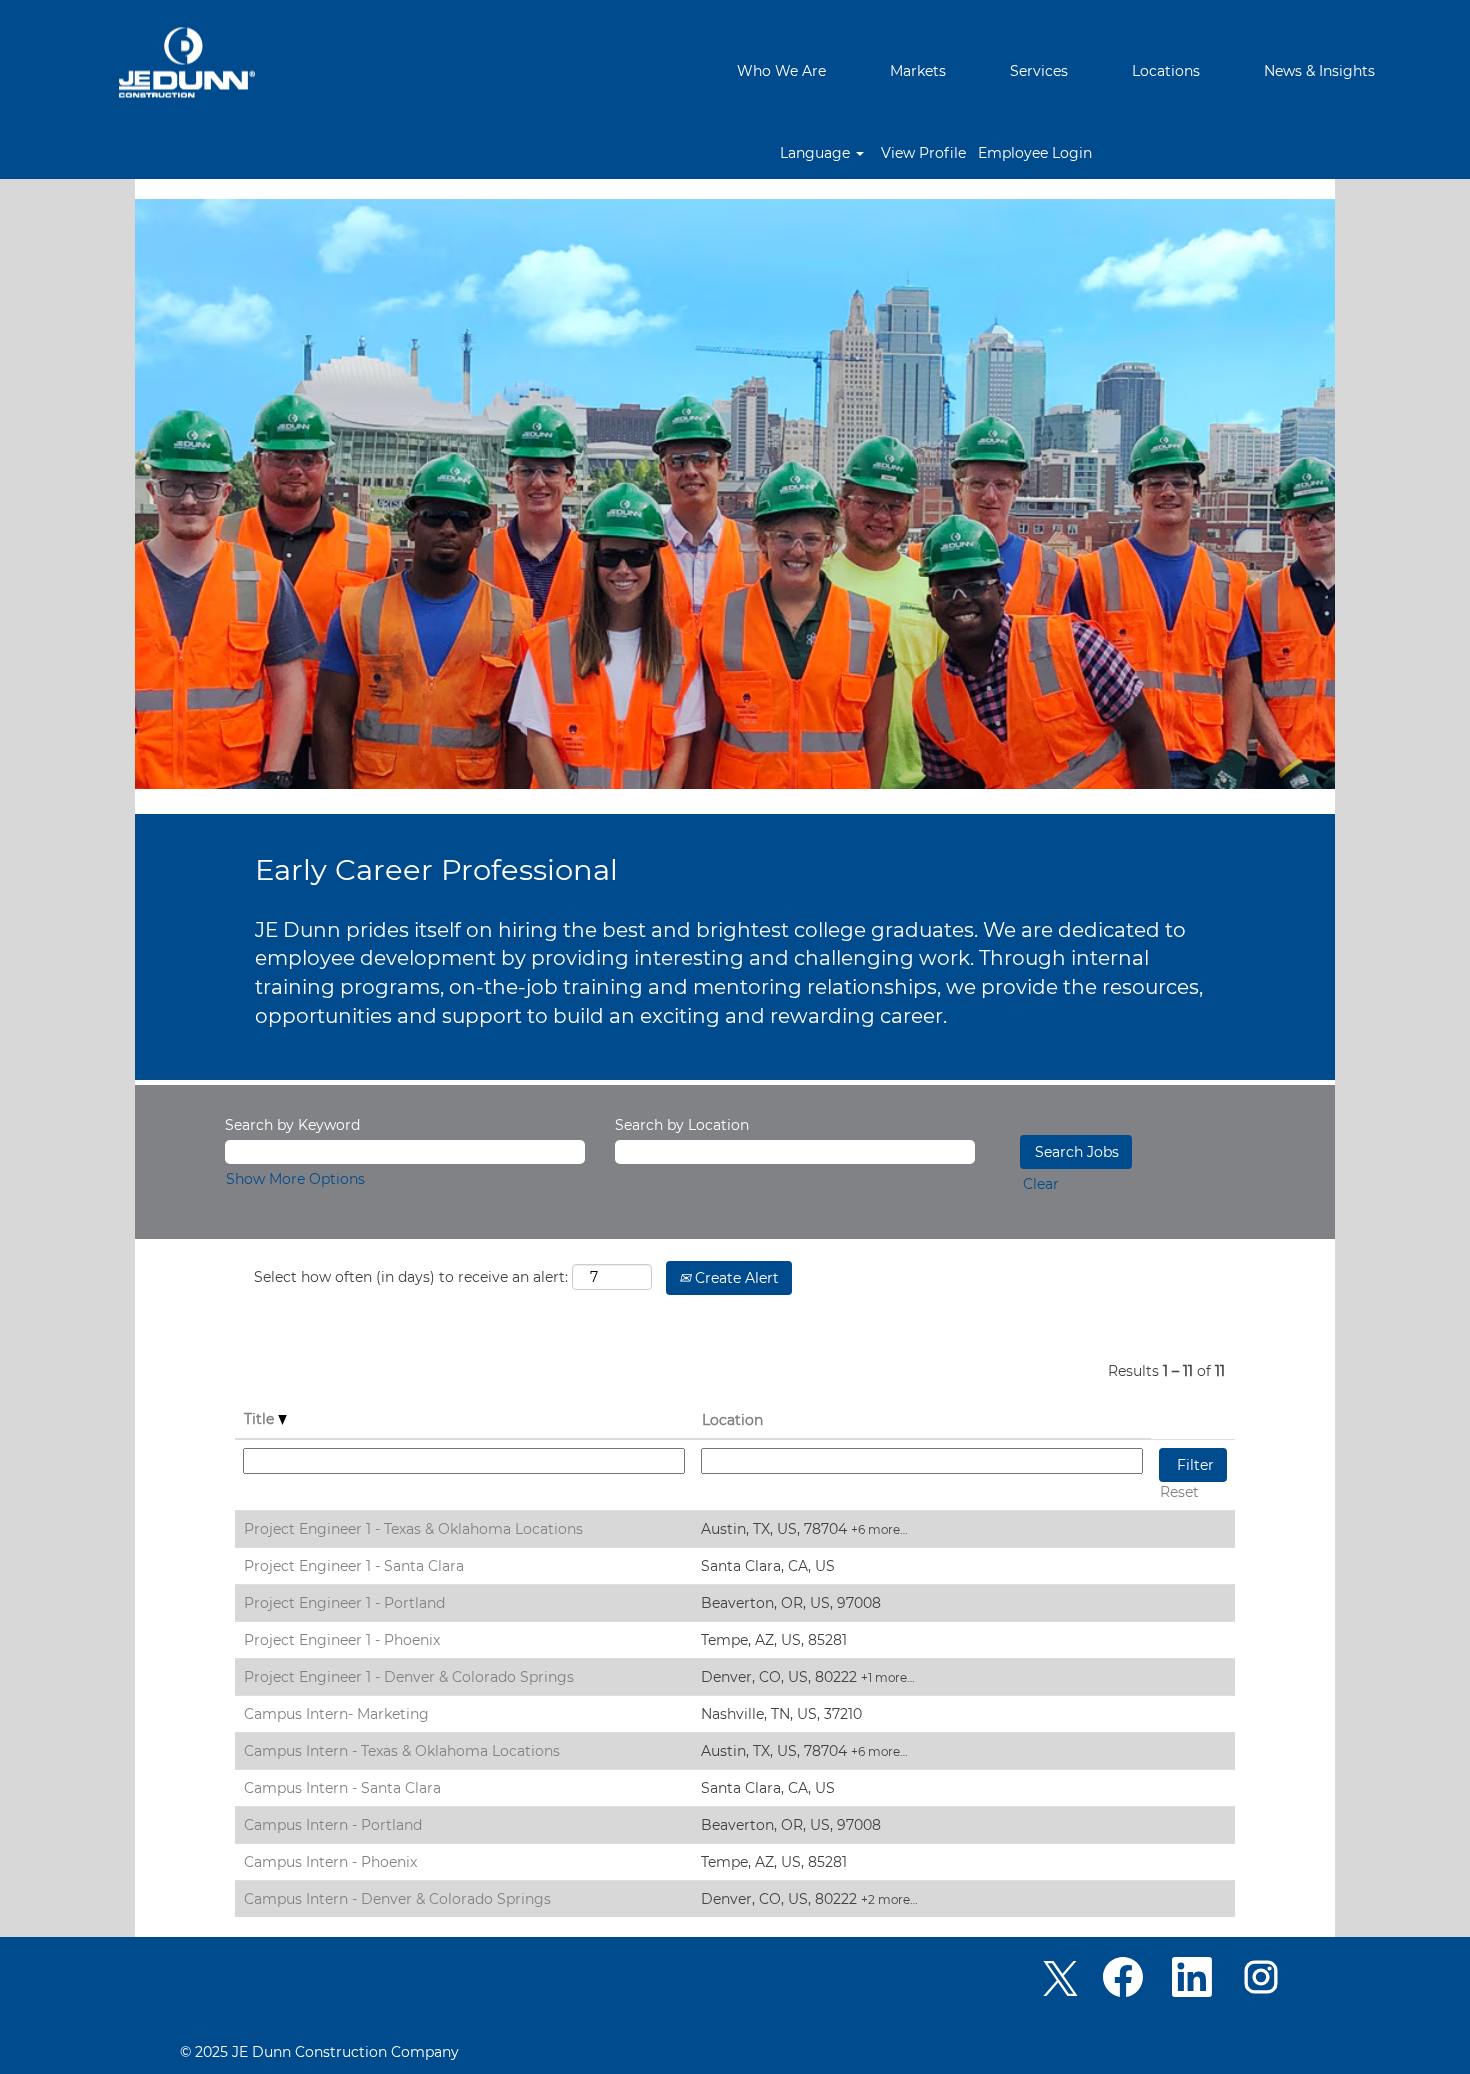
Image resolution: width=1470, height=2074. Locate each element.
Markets (918, 71)
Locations (1166, 71)
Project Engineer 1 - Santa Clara (354, 1566)
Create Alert (735, 1278)
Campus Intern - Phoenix (330, 1862)
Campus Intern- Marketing (336, 1714)
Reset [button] (1179, 1492)
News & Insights (1319, 71)
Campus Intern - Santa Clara (342, 1788)
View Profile (923, 153)
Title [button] (261, 1419)
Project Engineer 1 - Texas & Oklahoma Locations (413, 1529)
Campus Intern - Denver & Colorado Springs (397, 1899)
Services (1039, 71)
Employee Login (1035, 153)
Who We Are (781, 71)
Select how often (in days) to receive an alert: (411, 1277)
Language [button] (817, 153)
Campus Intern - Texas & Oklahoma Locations (402, 1751)
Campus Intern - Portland (333, 1825)
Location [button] (732, 1420)
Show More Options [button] (295, 1179)
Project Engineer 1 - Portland (344, 1603)
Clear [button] (1041, 1184)
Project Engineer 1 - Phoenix (342, 1640)
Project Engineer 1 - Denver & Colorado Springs (409, 1677)
